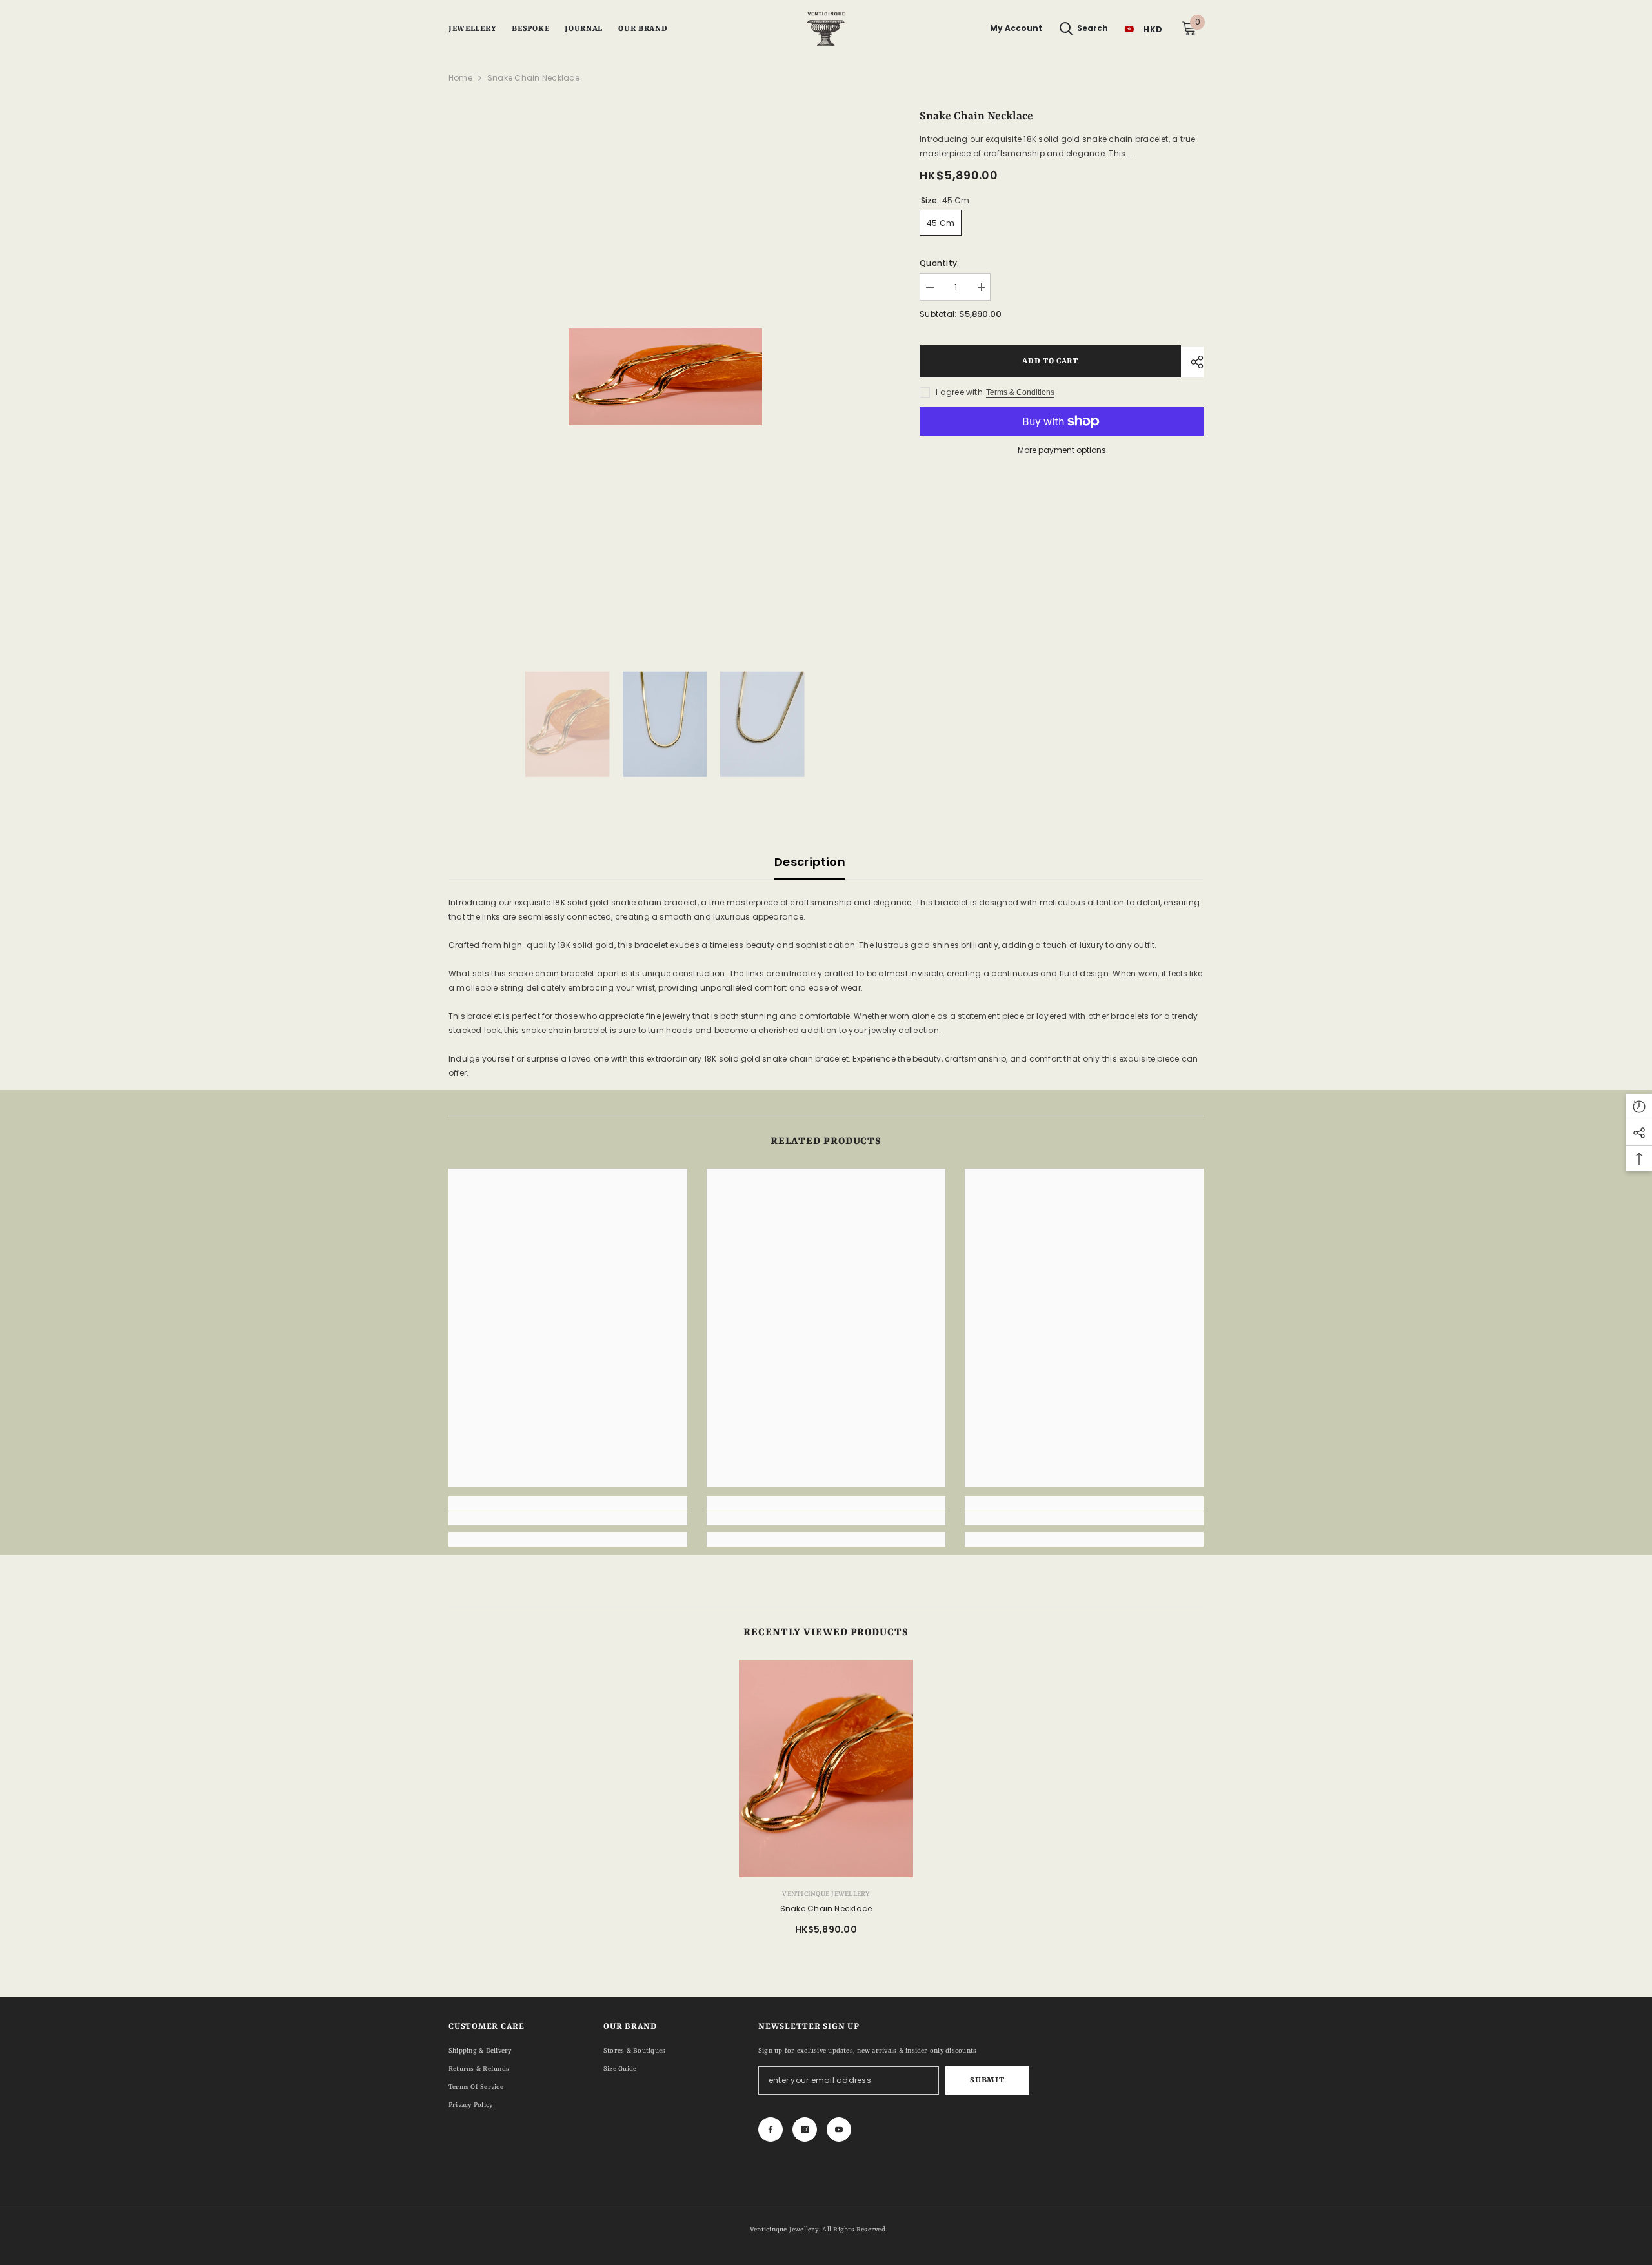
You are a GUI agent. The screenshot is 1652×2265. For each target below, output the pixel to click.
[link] (568, 1518)
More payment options (1062, 450)
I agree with (959, 392)
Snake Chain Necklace (826, 1908)
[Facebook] (771, 2129)
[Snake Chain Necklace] (826, 1769)
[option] (665, 377)
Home (460, 78)
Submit (987, 2080)
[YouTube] (839, 2129)
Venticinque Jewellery (826, 1894)
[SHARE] (1192, 362)
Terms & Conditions (1020, 392)
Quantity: (939, 263)
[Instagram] (805, 2129)
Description (810, 862)
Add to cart (1050, 361)
